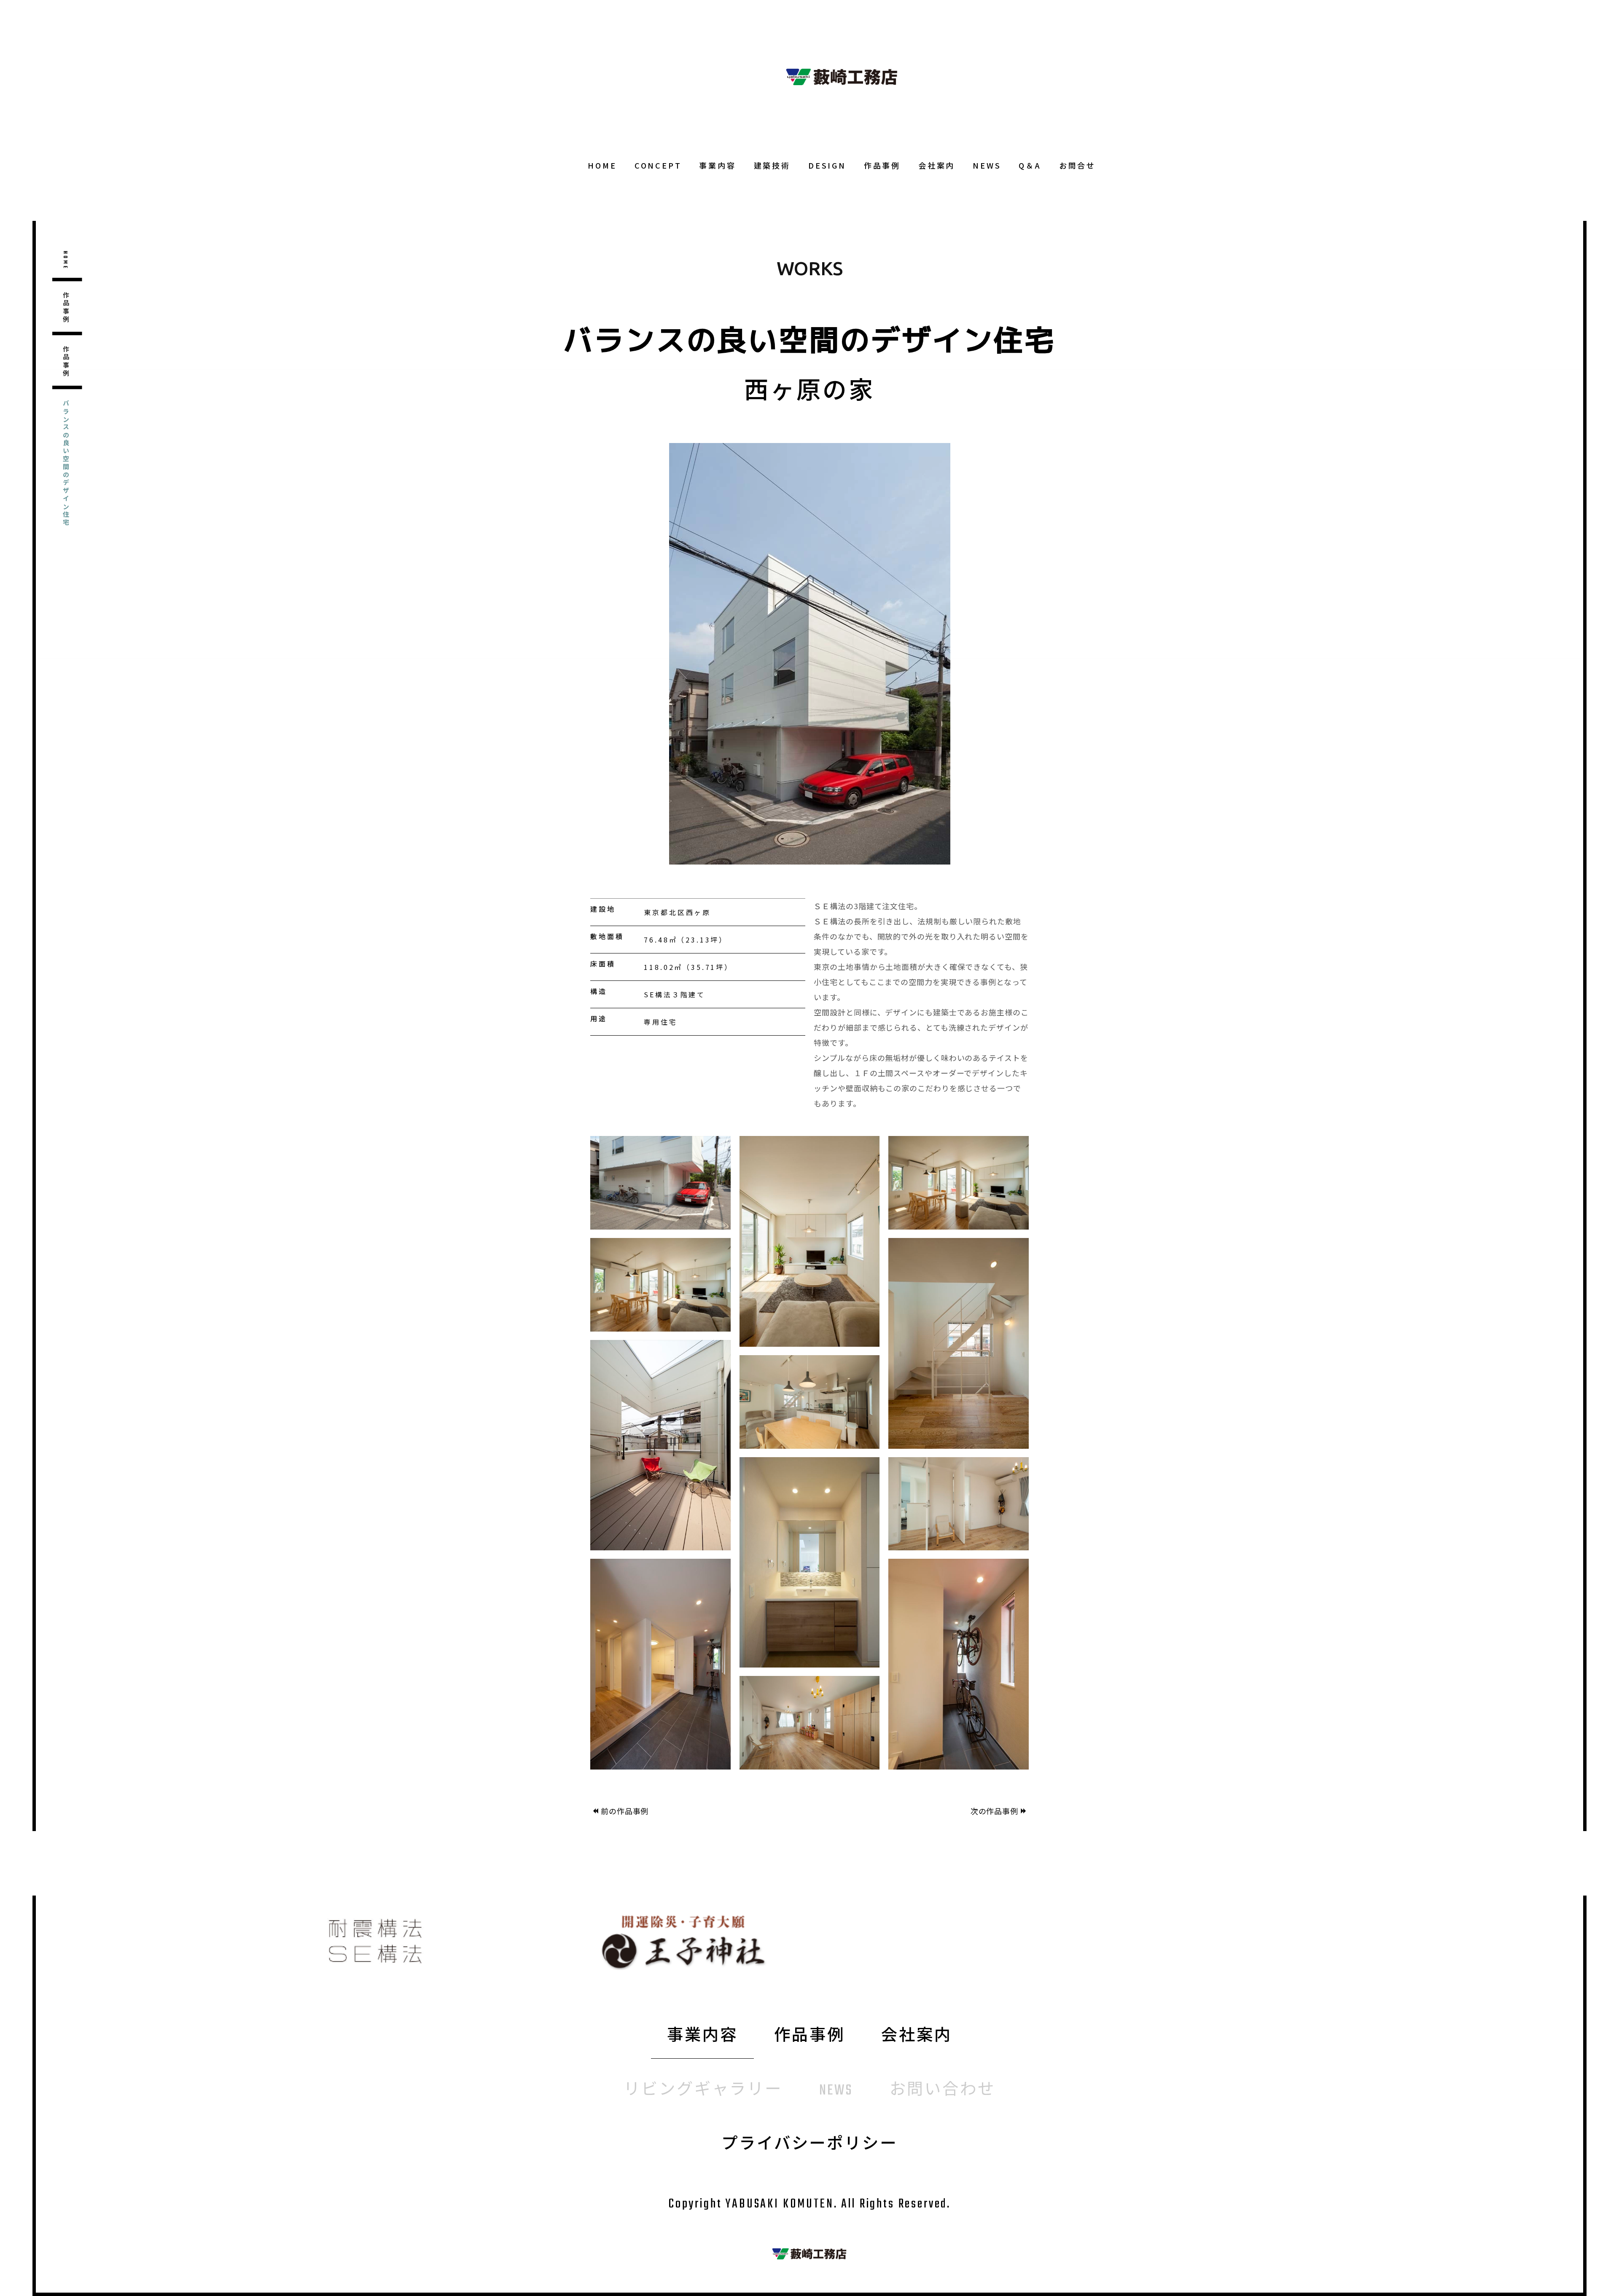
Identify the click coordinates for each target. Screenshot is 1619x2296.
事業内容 (717, 165)
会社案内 (937, 165)
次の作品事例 (994, 1811)
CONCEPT (658, 165)
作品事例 (882, 165)
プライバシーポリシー (809, 2145)
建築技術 (772, 165)
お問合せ (1077, 165)
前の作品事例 (625, 1811)
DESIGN (827, 165)
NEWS (987, 165)
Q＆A (1030, 165)
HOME (602, 165)
